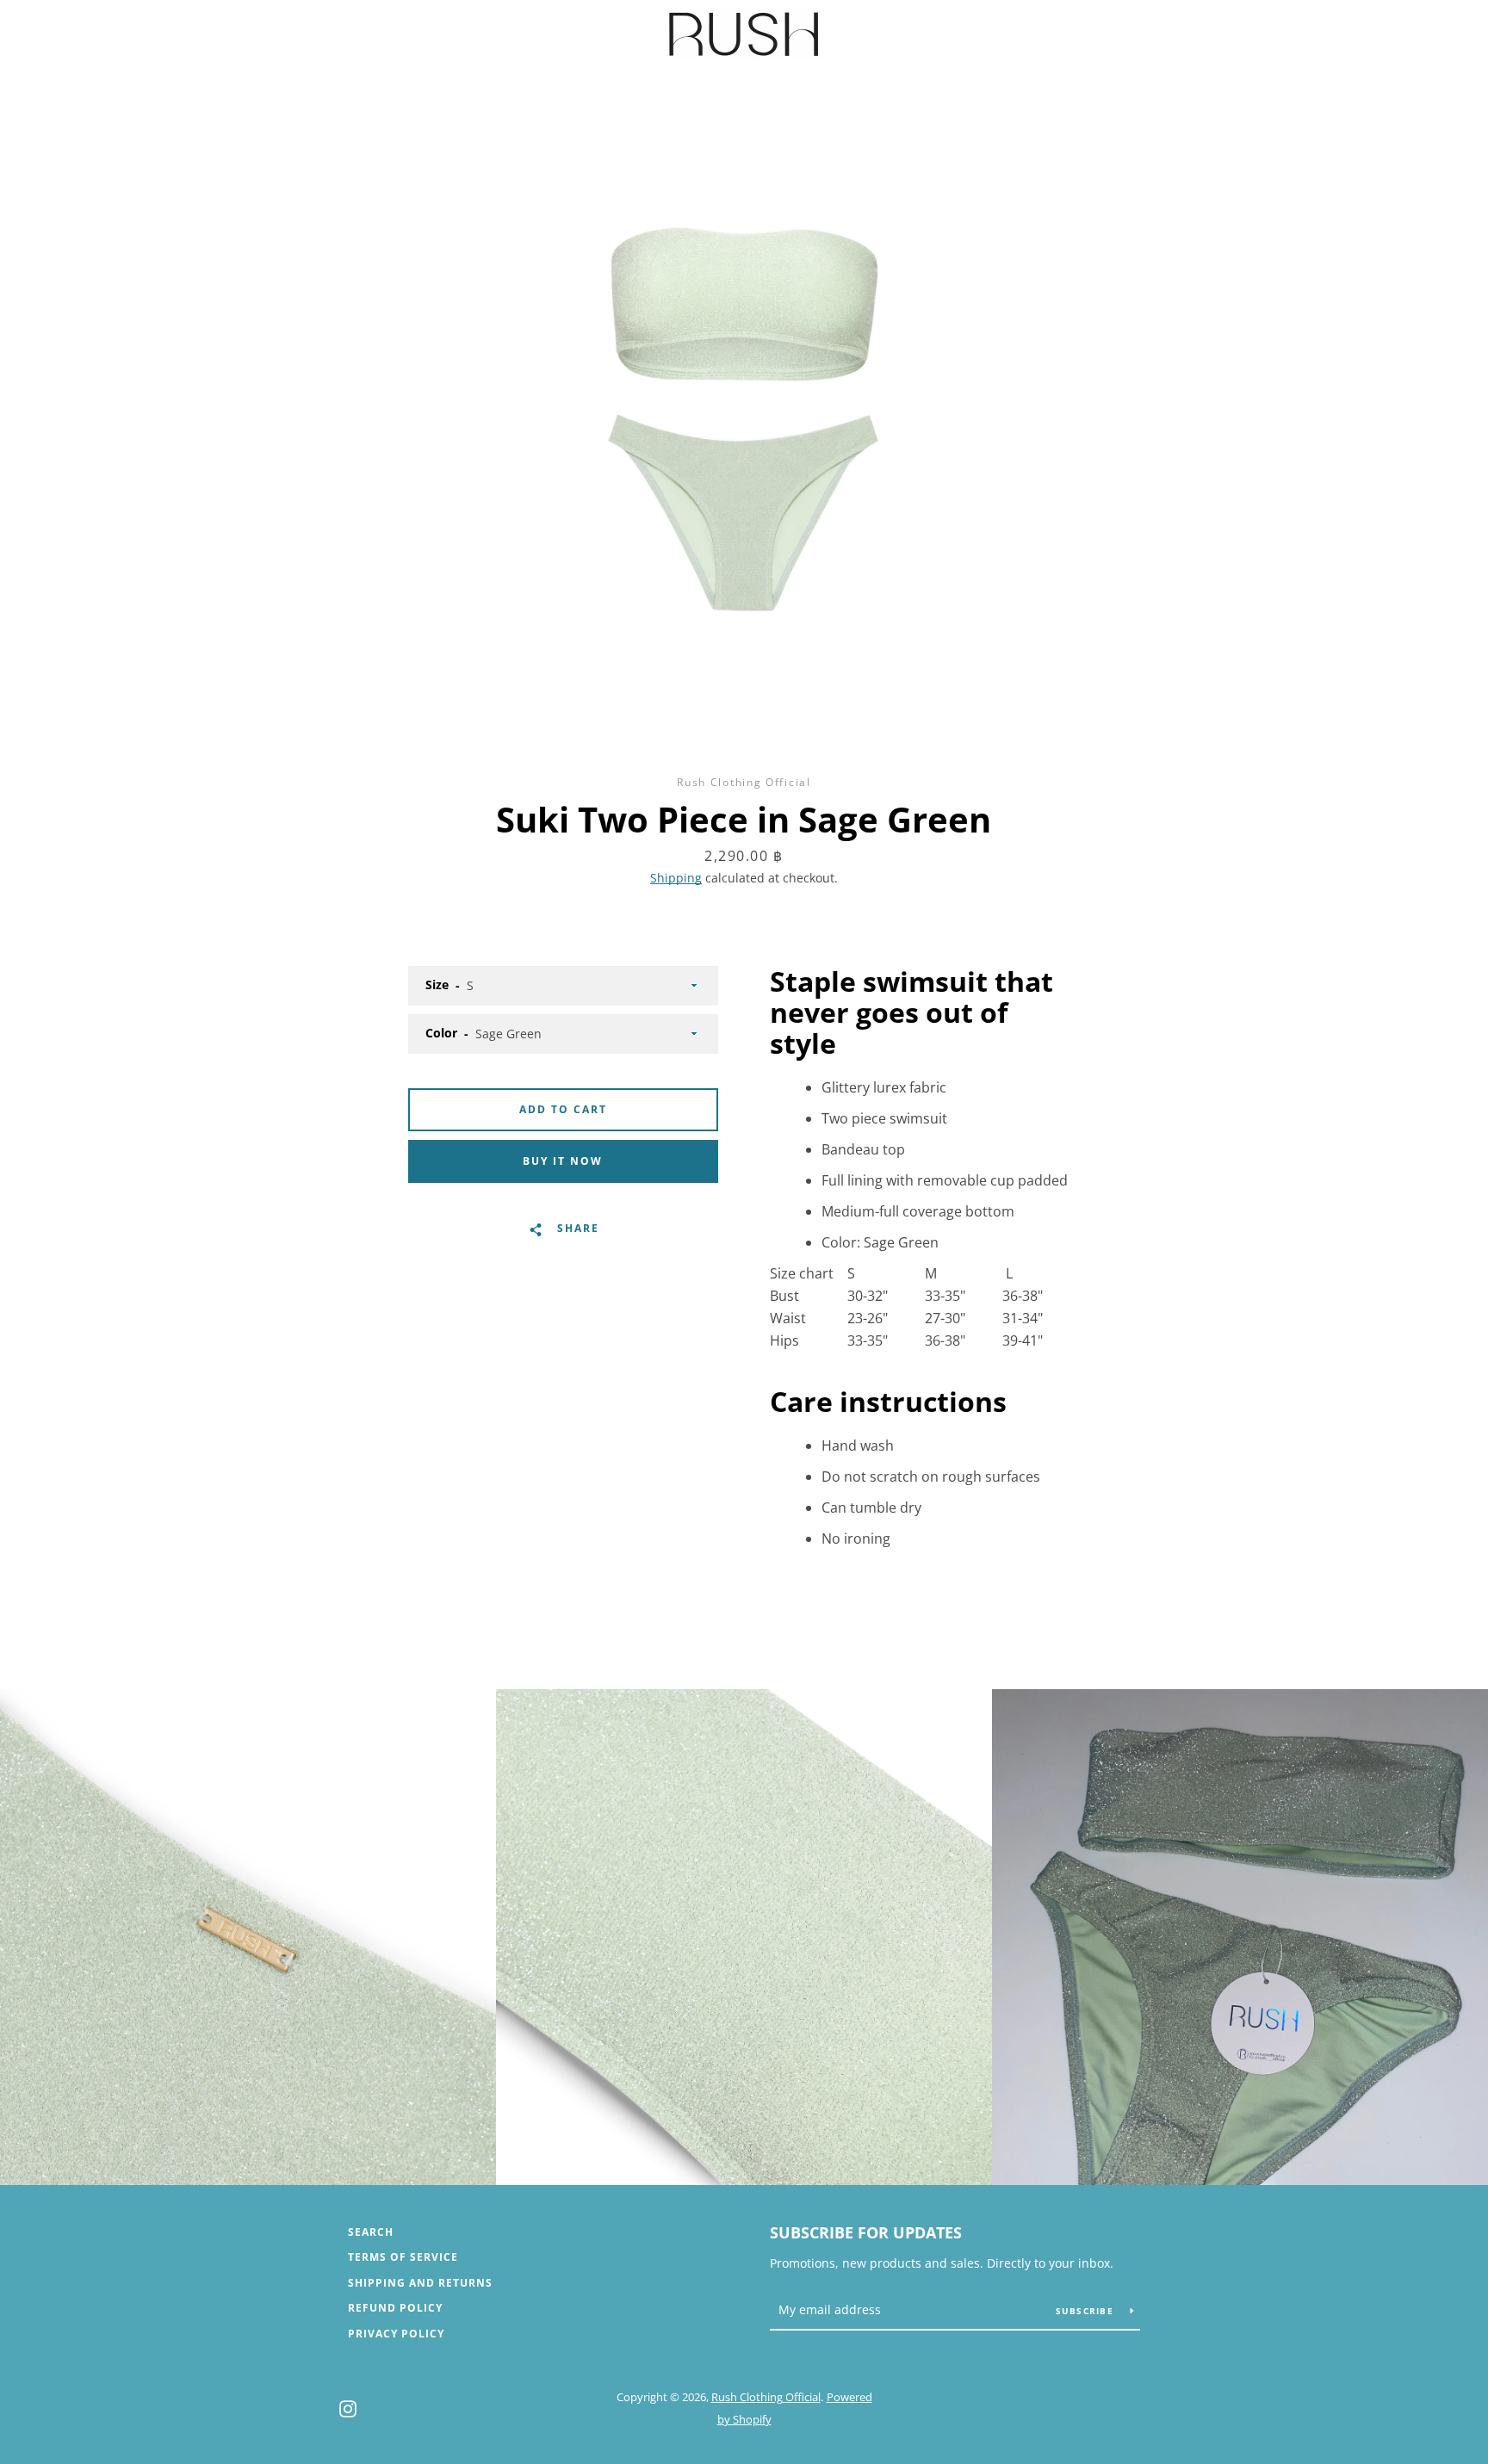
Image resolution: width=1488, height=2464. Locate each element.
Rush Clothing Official (766, 2397)
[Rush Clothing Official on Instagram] (348, 2407)
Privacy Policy (396, 2334)
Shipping (676, 878)
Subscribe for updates (866, 2232)
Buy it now (563, 1161)
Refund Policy (395, 2308)
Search (371, 2232)
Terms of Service (403, 2257)
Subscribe (1087, 2311)
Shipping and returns (420, 2283)
